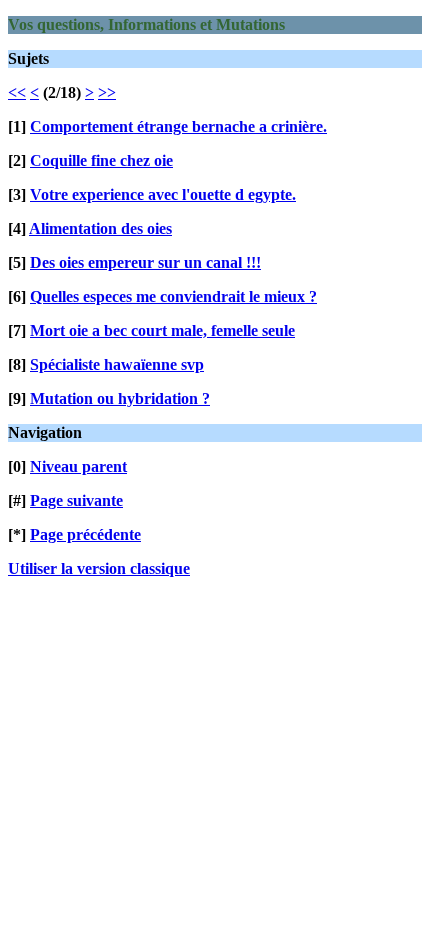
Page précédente (85, 534)
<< (17, 92)
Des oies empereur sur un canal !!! (145, 262)
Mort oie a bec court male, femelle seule (162, 330)
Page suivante (76, 500)
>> (107, 92)
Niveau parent (78, 466)
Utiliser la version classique (99, 568)
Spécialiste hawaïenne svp (117, 364)
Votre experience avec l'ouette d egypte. (163, 194)
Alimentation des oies (100, 228)
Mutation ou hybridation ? (120, 398)
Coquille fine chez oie (101, 160)
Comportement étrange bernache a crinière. (178, 126)
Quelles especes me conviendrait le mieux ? (173, 296)
